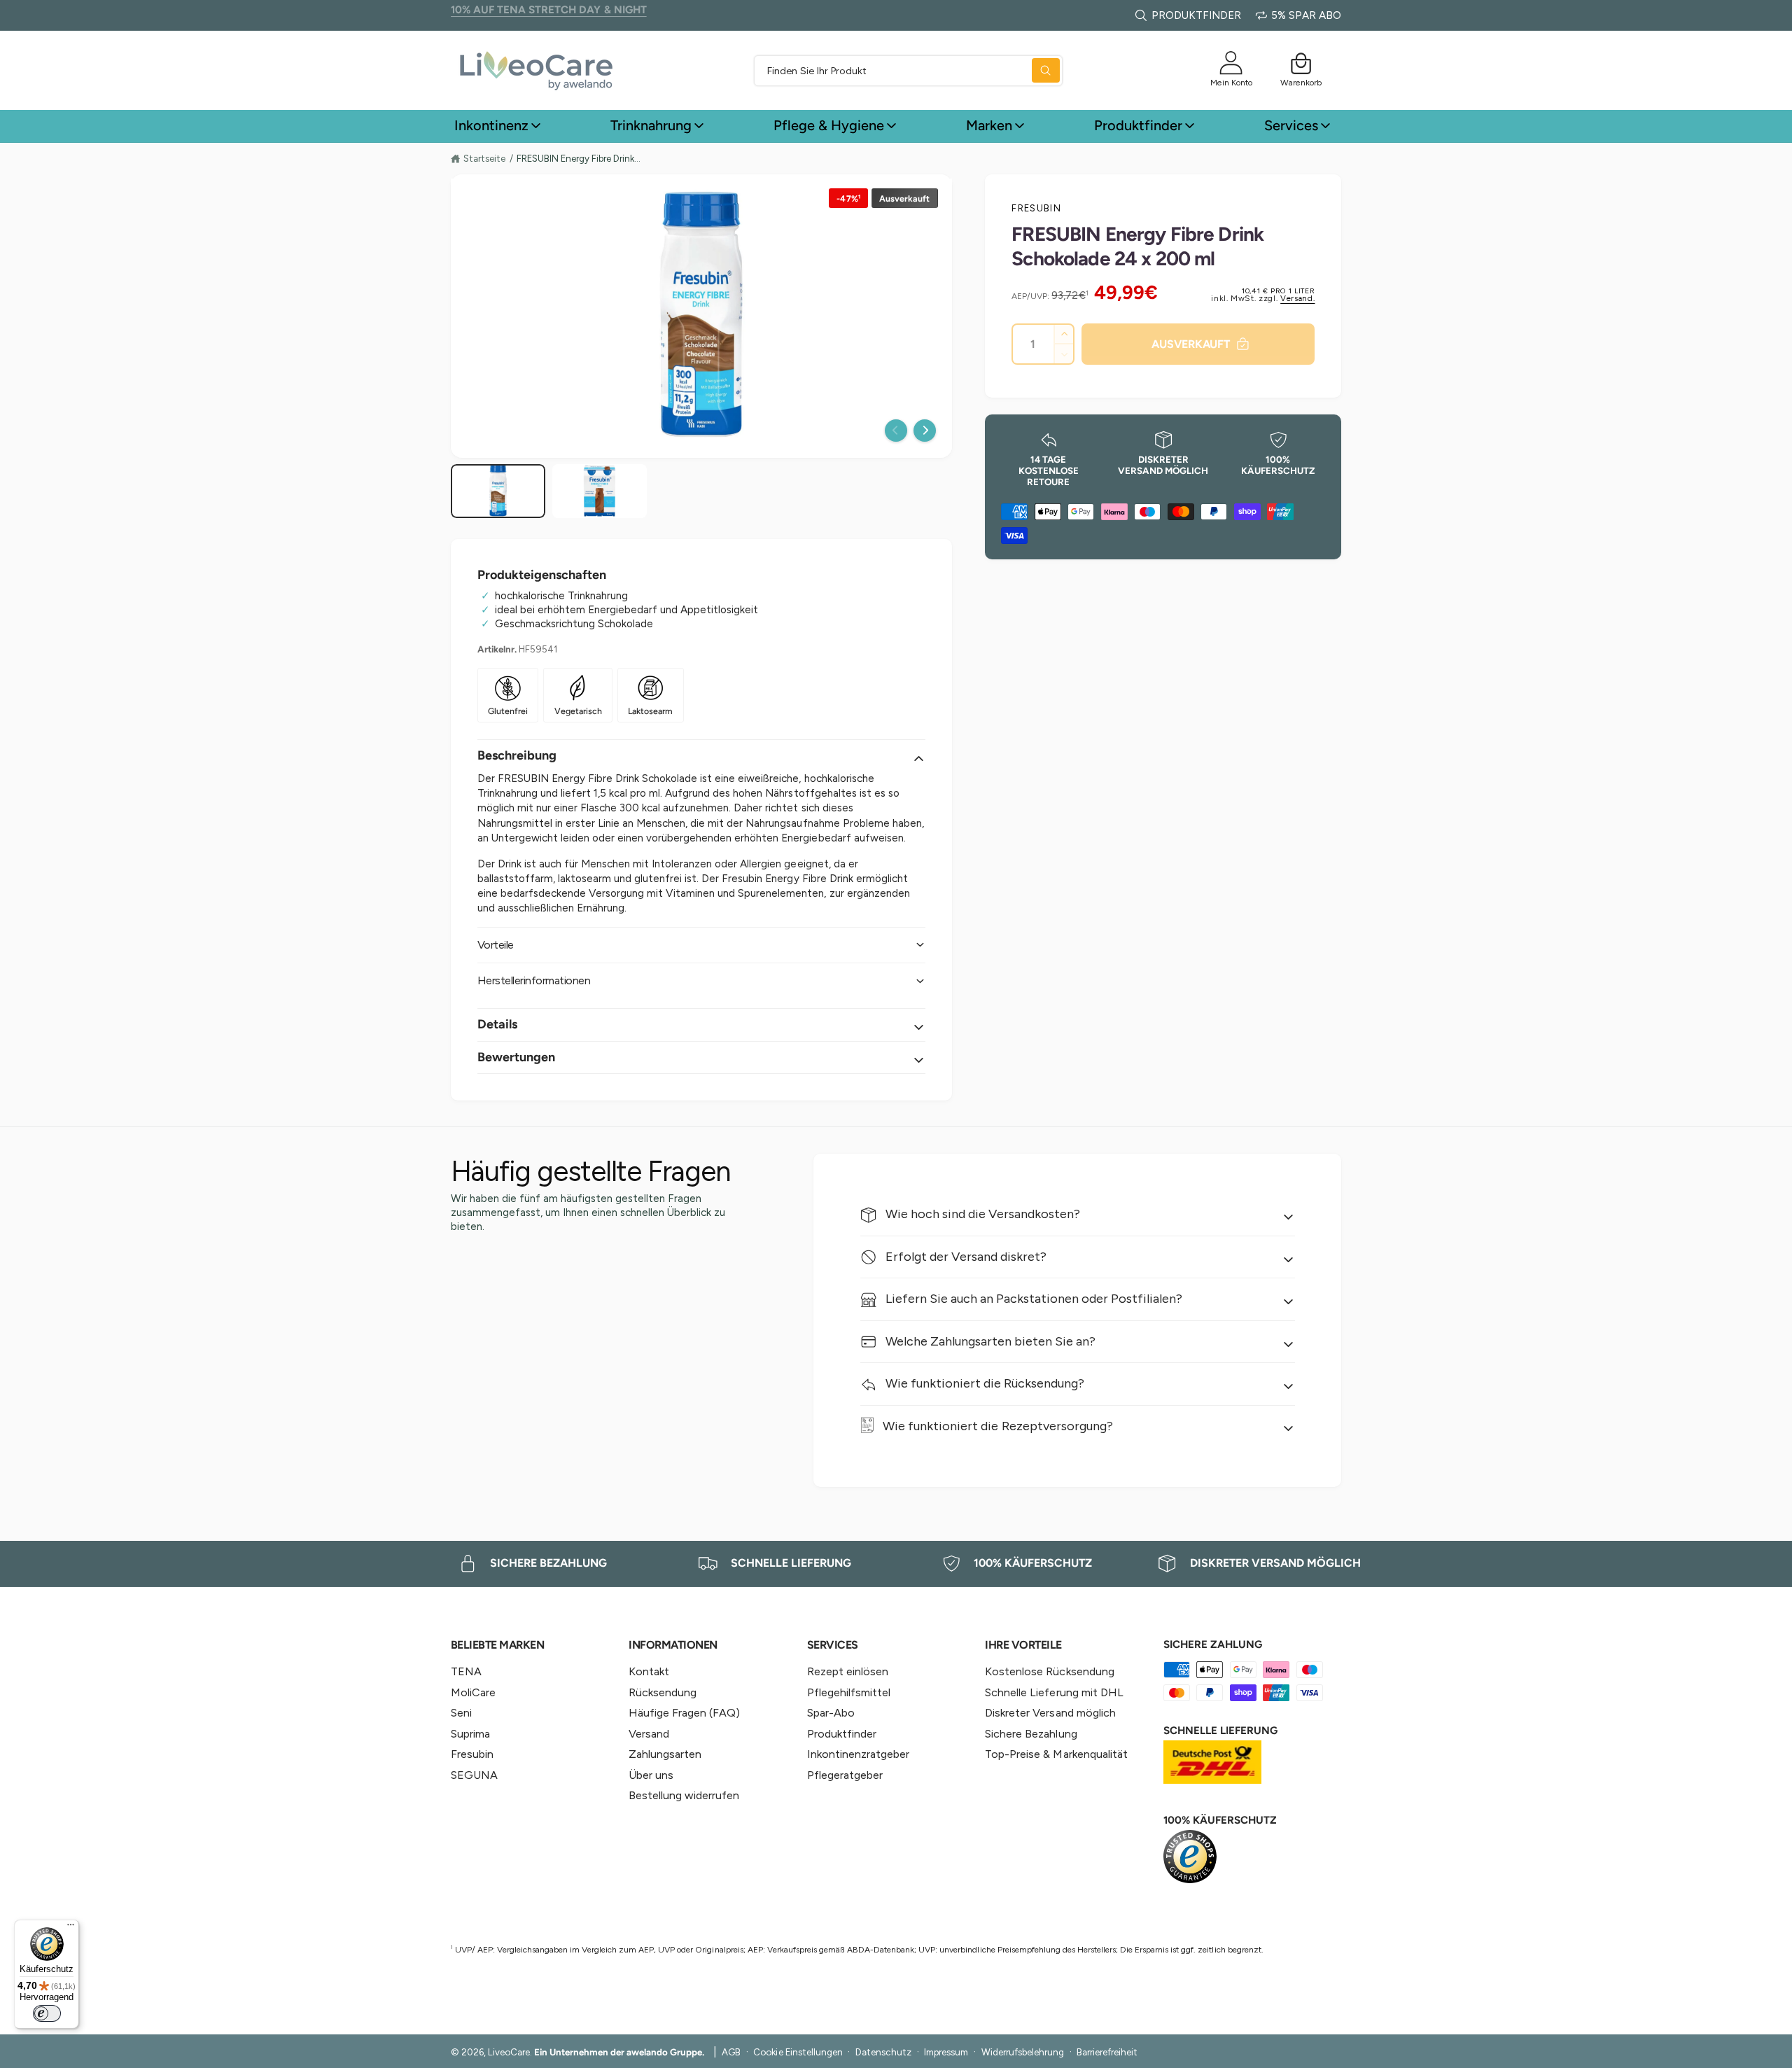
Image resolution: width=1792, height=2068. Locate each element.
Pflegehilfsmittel (849, 1692)
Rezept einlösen (848, 1671)
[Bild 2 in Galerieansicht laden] (600, 491)
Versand (649, 1734)
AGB (731, 2052)
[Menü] (71, 1928)
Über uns (651, 1775)
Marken (989, 125)
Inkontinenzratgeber (858, 1754)
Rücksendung (663, 1692)
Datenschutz (883, 2052)
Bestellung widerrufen (684, 1795)
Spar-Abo (831, 1713)
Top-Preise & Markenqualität (1056, 1754)
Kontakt (649, 1671)
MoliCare (473, 1692)
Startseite (484, 158)
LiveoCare (509, 2052)
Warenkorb (1301, 82)
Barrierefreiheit (1107, 2052)
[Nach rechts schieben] (925, 431)
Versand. (1297, 299)
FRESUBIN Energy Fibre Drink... (579, 159)
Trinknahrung (651, 125)
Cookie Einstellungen (798, 2052)
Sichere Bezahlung (1031, 1734)
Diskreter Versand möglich (1050, 1713)
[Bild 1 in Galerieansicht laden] (498, 491)
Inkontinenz (491, 125)
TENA (466, 1671)
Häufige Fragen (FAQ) (684, 1713)
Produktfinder (1138, 125)
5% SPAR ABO (1306, 15)
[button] (1301, 63)
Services (1291, 125)
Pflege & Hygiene (829, 125)
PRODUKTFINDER (1196, 15)
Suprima (470, 1734)
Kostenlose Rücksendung (1049, 1671)
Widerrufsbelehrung (1023, 2052)
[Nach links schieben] (896, 431)
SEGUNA (474, 1775)
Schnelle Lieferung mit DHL (1054, 1692)
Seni (461, 1713)
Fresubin (1036, 208)
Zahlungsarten (665, 1754)
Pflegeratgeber (845, 1775)
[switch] (47, 2013)
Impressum (946, 2052)
